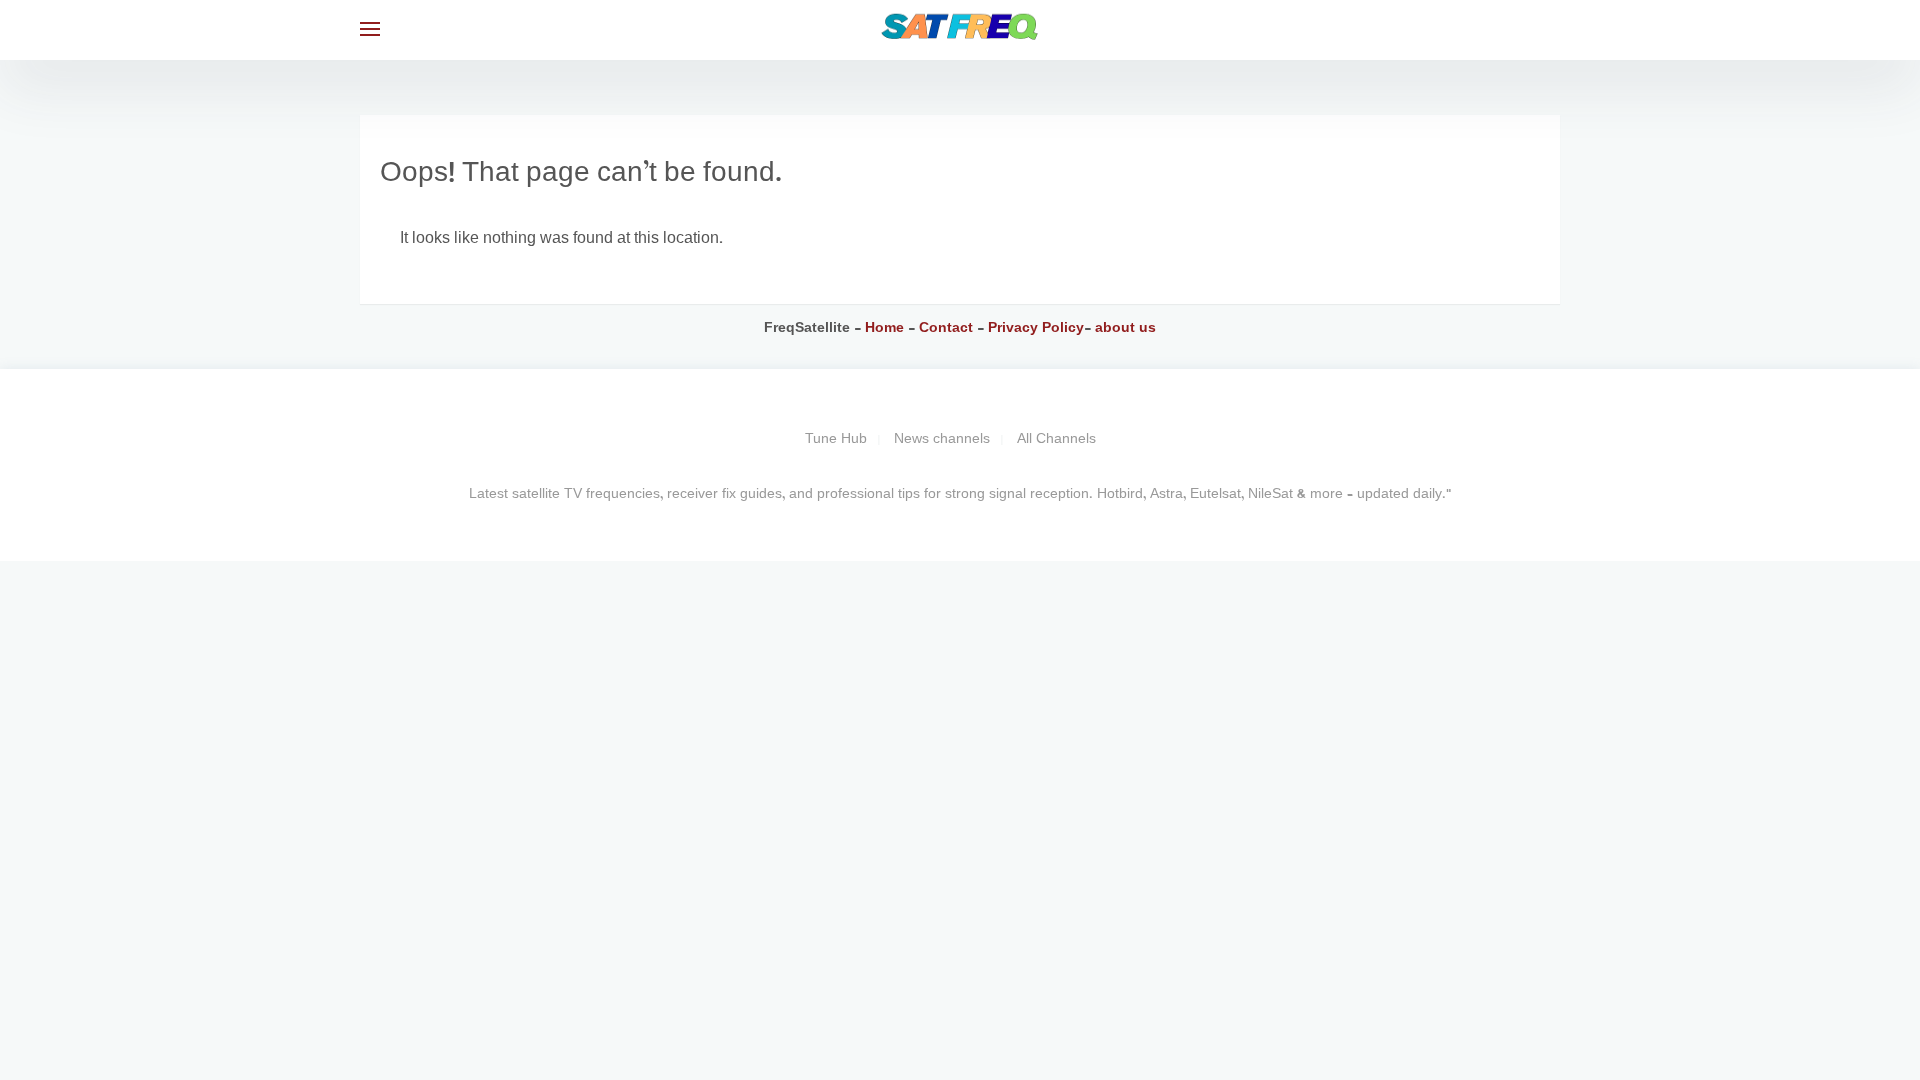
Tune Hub (836, 439)
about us (1125, 328)
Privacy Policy (1034, 328)
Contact (948, 328)
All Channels (1056, 439)
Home (884, 328)
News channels (942, 439)
